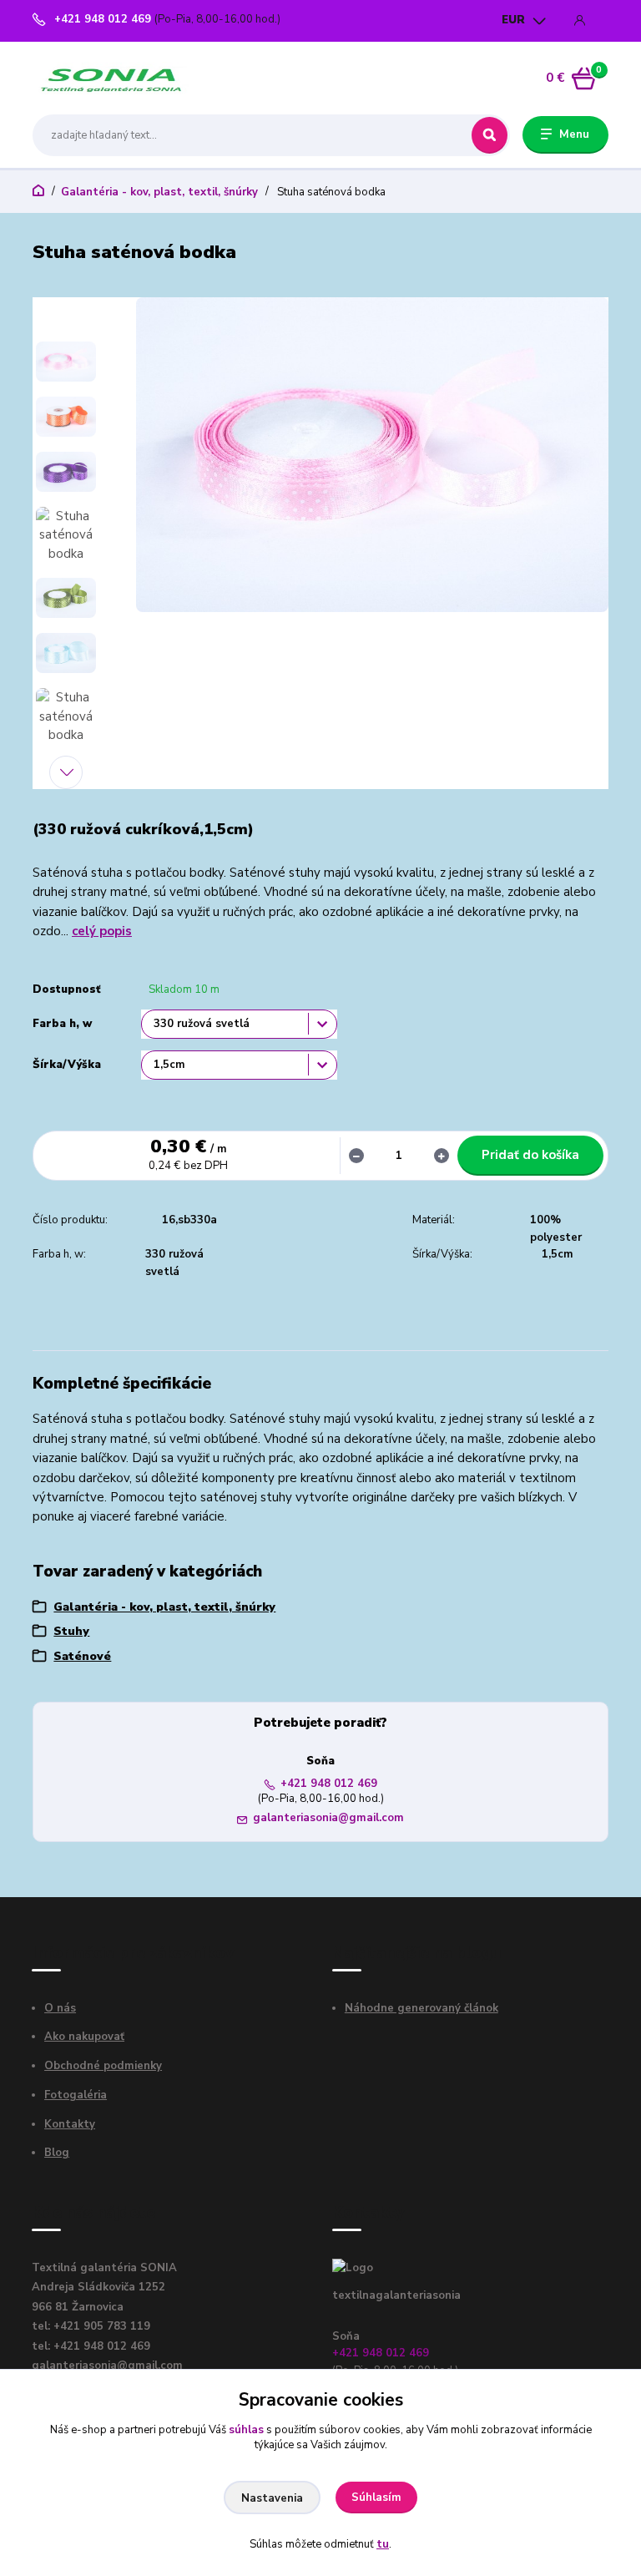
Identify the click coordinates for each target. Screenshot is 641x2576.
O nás (60, 2008)
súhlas (246, 2430)
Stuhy (71, 1631)
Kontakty (70, 2124)
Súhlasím (376, 2498)
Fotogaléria (76, 2095)
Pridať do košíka (530, 1155)
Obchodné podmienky (103, 2066)
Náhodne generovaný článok (421, 2008)
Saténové (82, 1656)
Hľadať (490, 135)
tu (383, 2544)
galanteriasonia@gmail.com (328, 1818)
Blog (57, 2153)
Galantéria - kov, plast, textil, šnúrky (159, 192)
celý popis (102, 931)
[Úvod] (111, 78)
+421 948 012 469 (103, 20)
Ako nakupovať (84, 2037)
